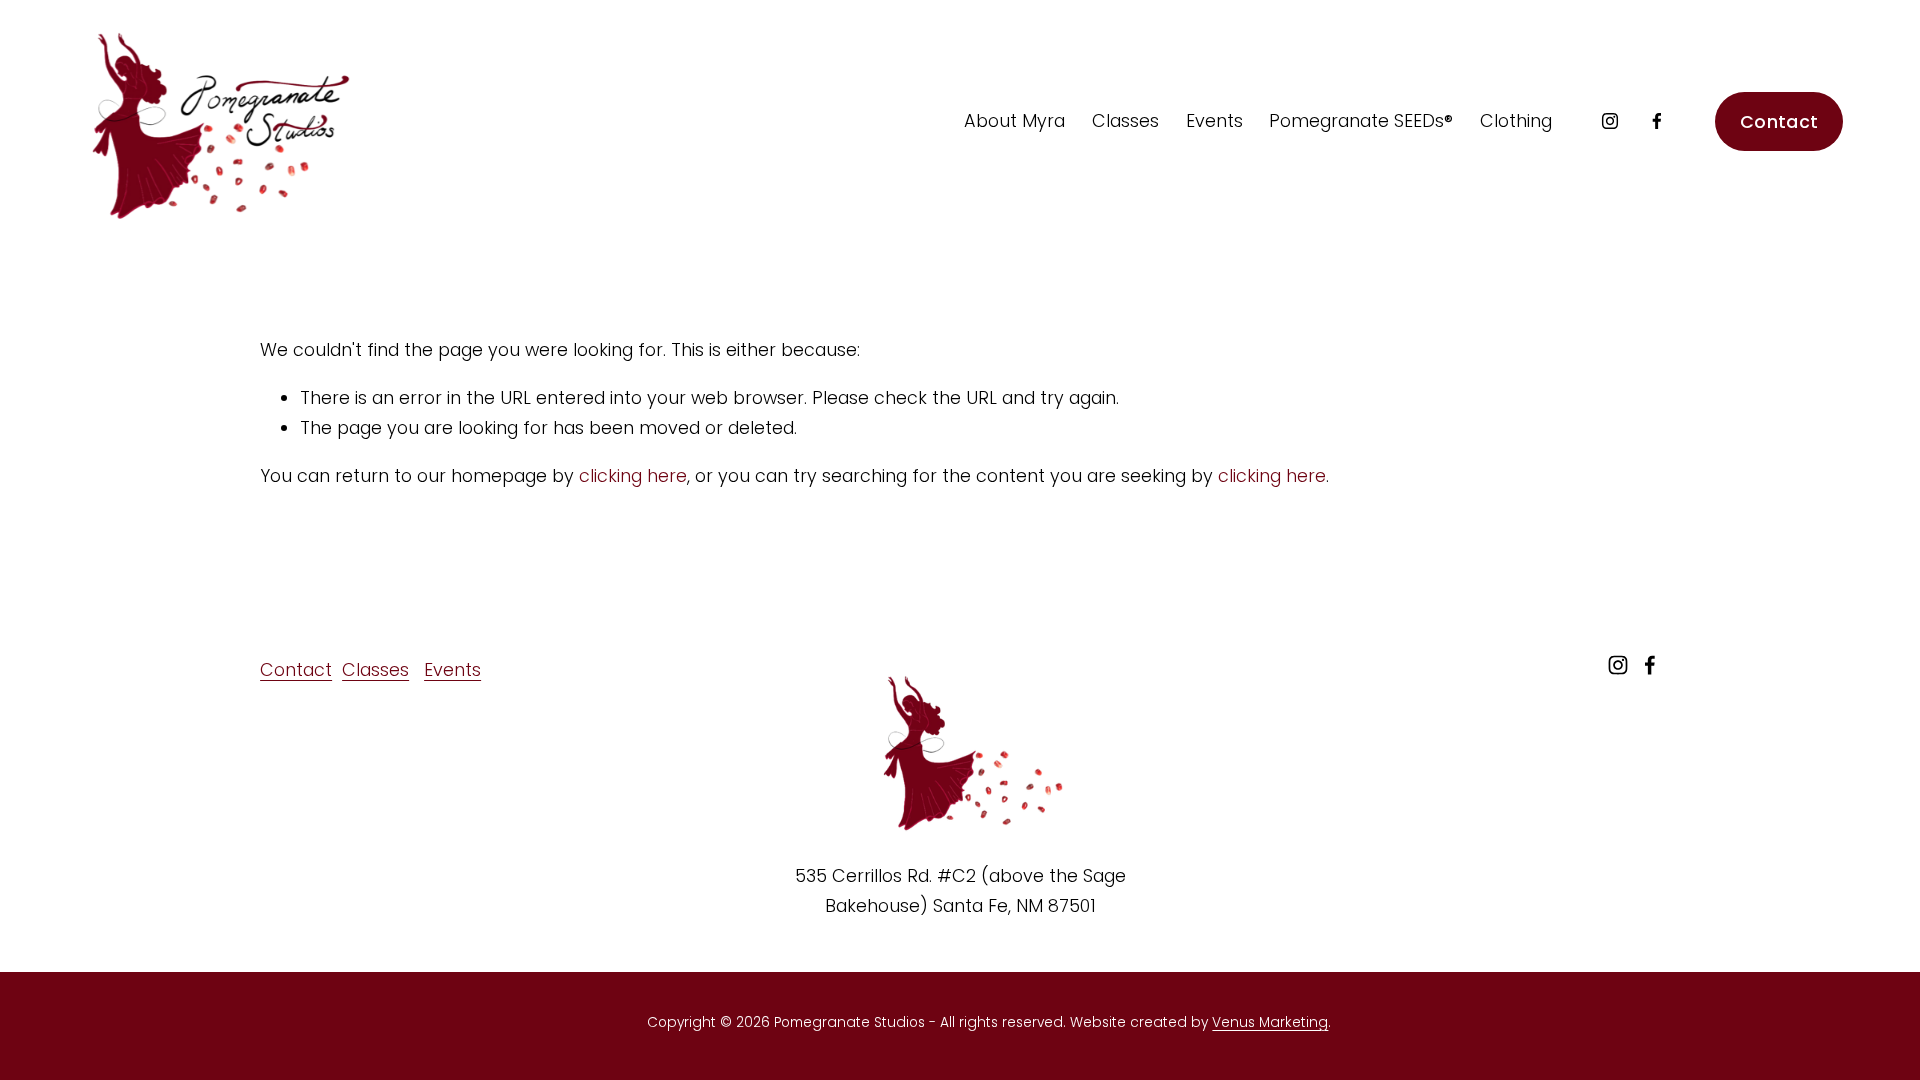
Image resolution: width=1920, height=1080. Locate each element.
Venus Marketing (1270, 1022)
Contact (1779, 121)
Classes (375, 669)
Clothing (1516, 120)
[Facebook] (1657, 121)
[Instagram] (1610, 121)
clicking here (633, 475)
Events (452, 669)
